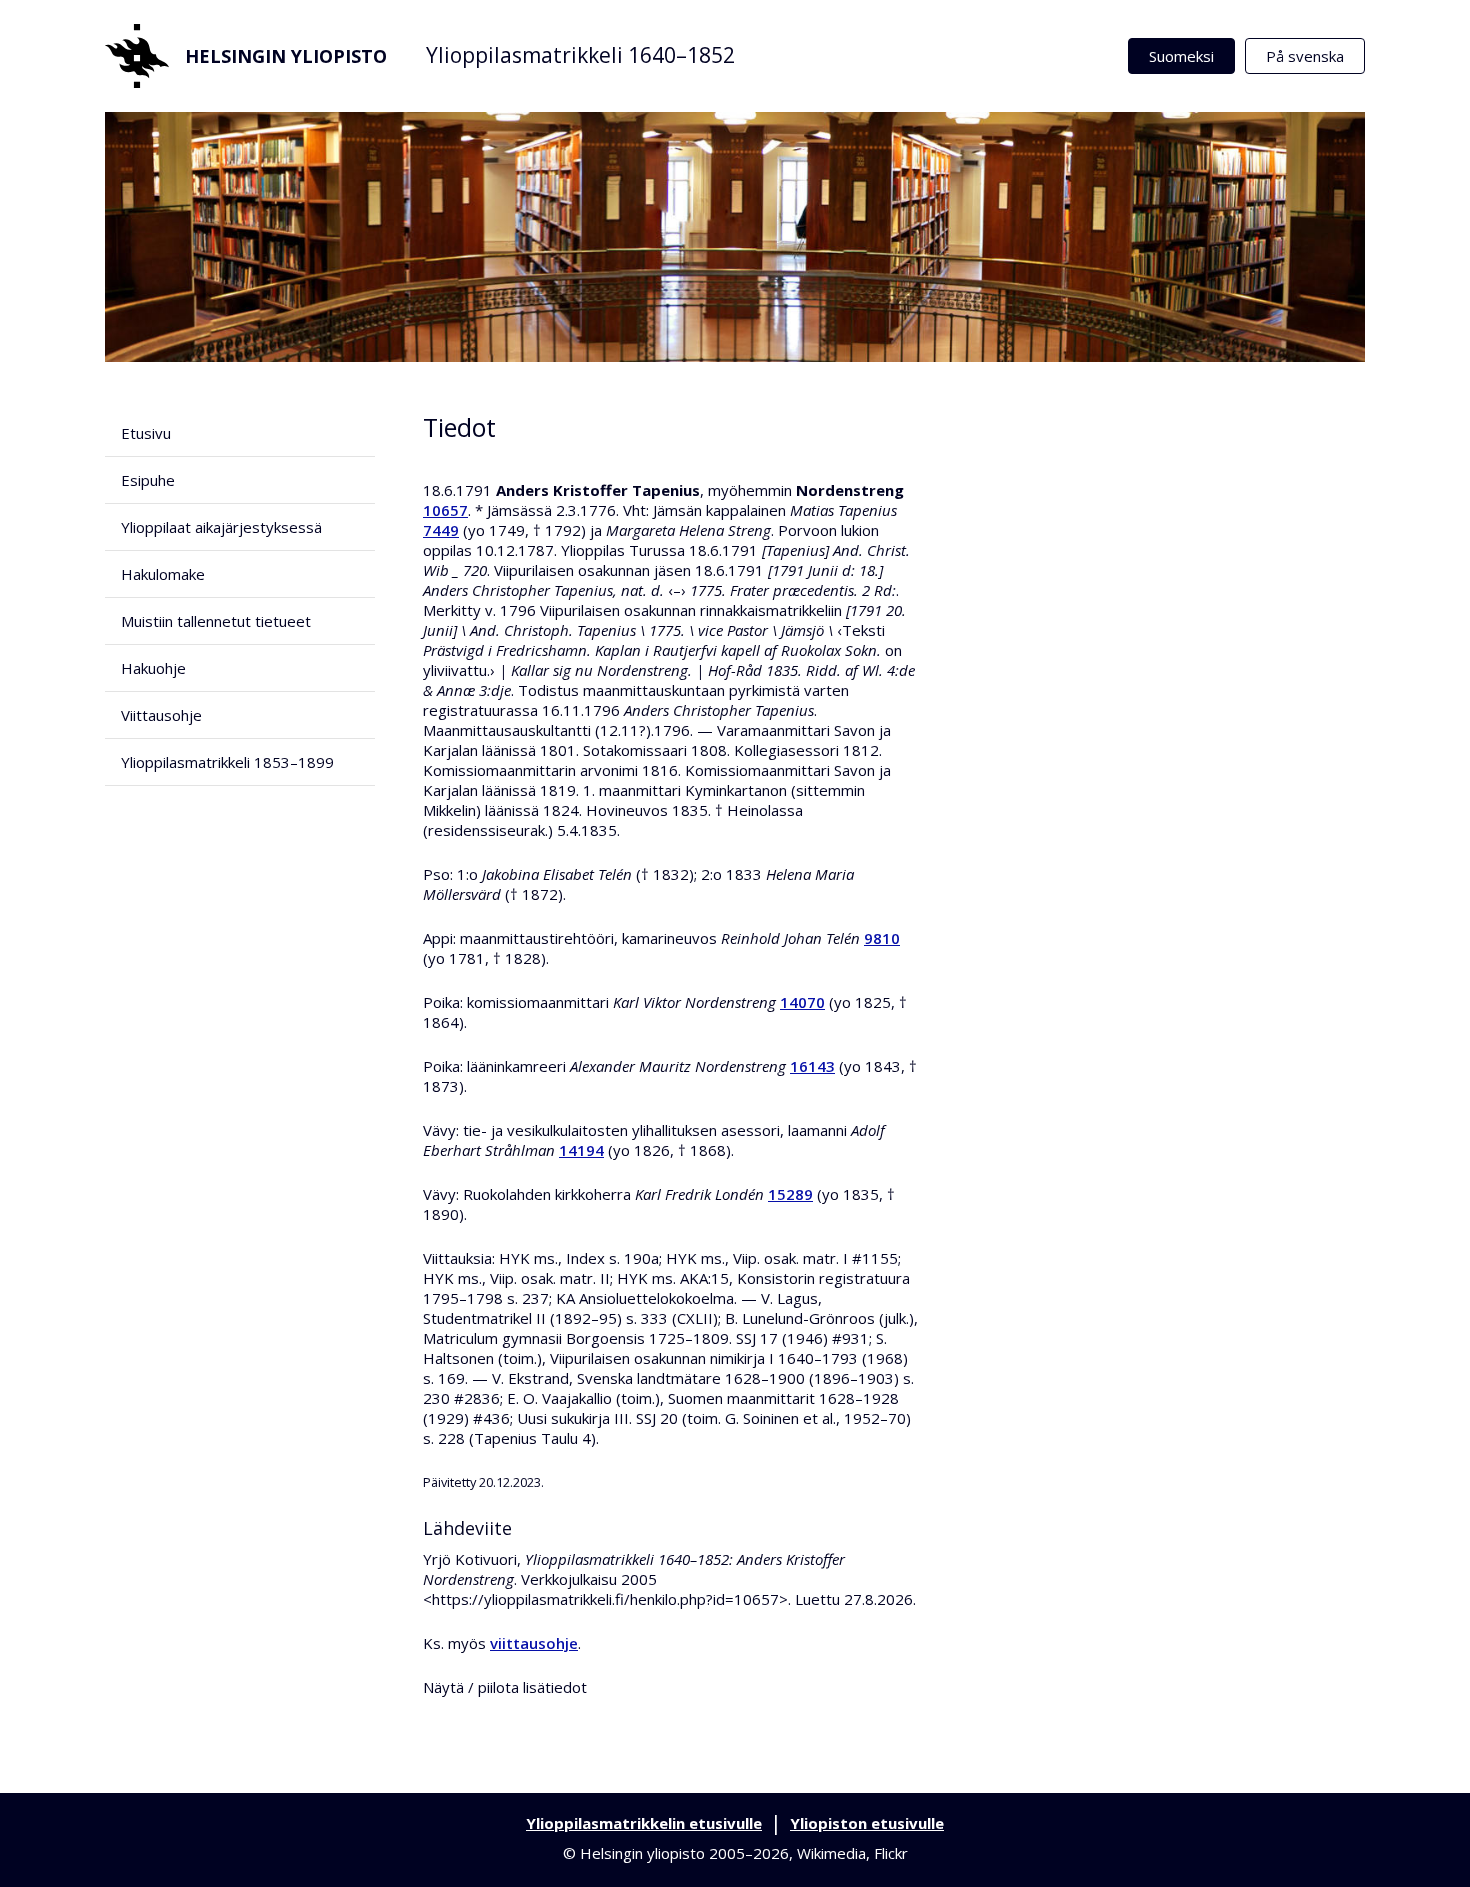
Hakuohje (153, 668)
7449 (441, 530)
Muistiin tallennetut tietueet (216, 621)
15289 (790, 1194)
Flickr (891, 1853)
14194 (581, 1150)
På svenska (1305, 56)
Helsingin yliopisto (286, 56)
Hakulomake (163, 574)
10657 (445, 510)
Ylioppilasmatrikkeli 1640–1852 (580, 55)
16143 (812, 1066)
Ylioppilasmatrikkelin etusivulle (644, 1823)
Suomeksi (1181, 56)
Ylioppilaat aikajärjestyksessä (221, 527)
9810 (882, 938)
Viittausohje (161, 715)
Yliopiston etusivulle (867, 1823)
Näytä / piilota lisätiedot (505, 1687)
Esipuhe (148, 480)
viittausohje (534, 1643)
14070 (802, 1002)
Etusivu (146, 433)
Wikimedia (831, 1853)
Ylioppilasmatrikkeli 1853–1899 (227, 762)
